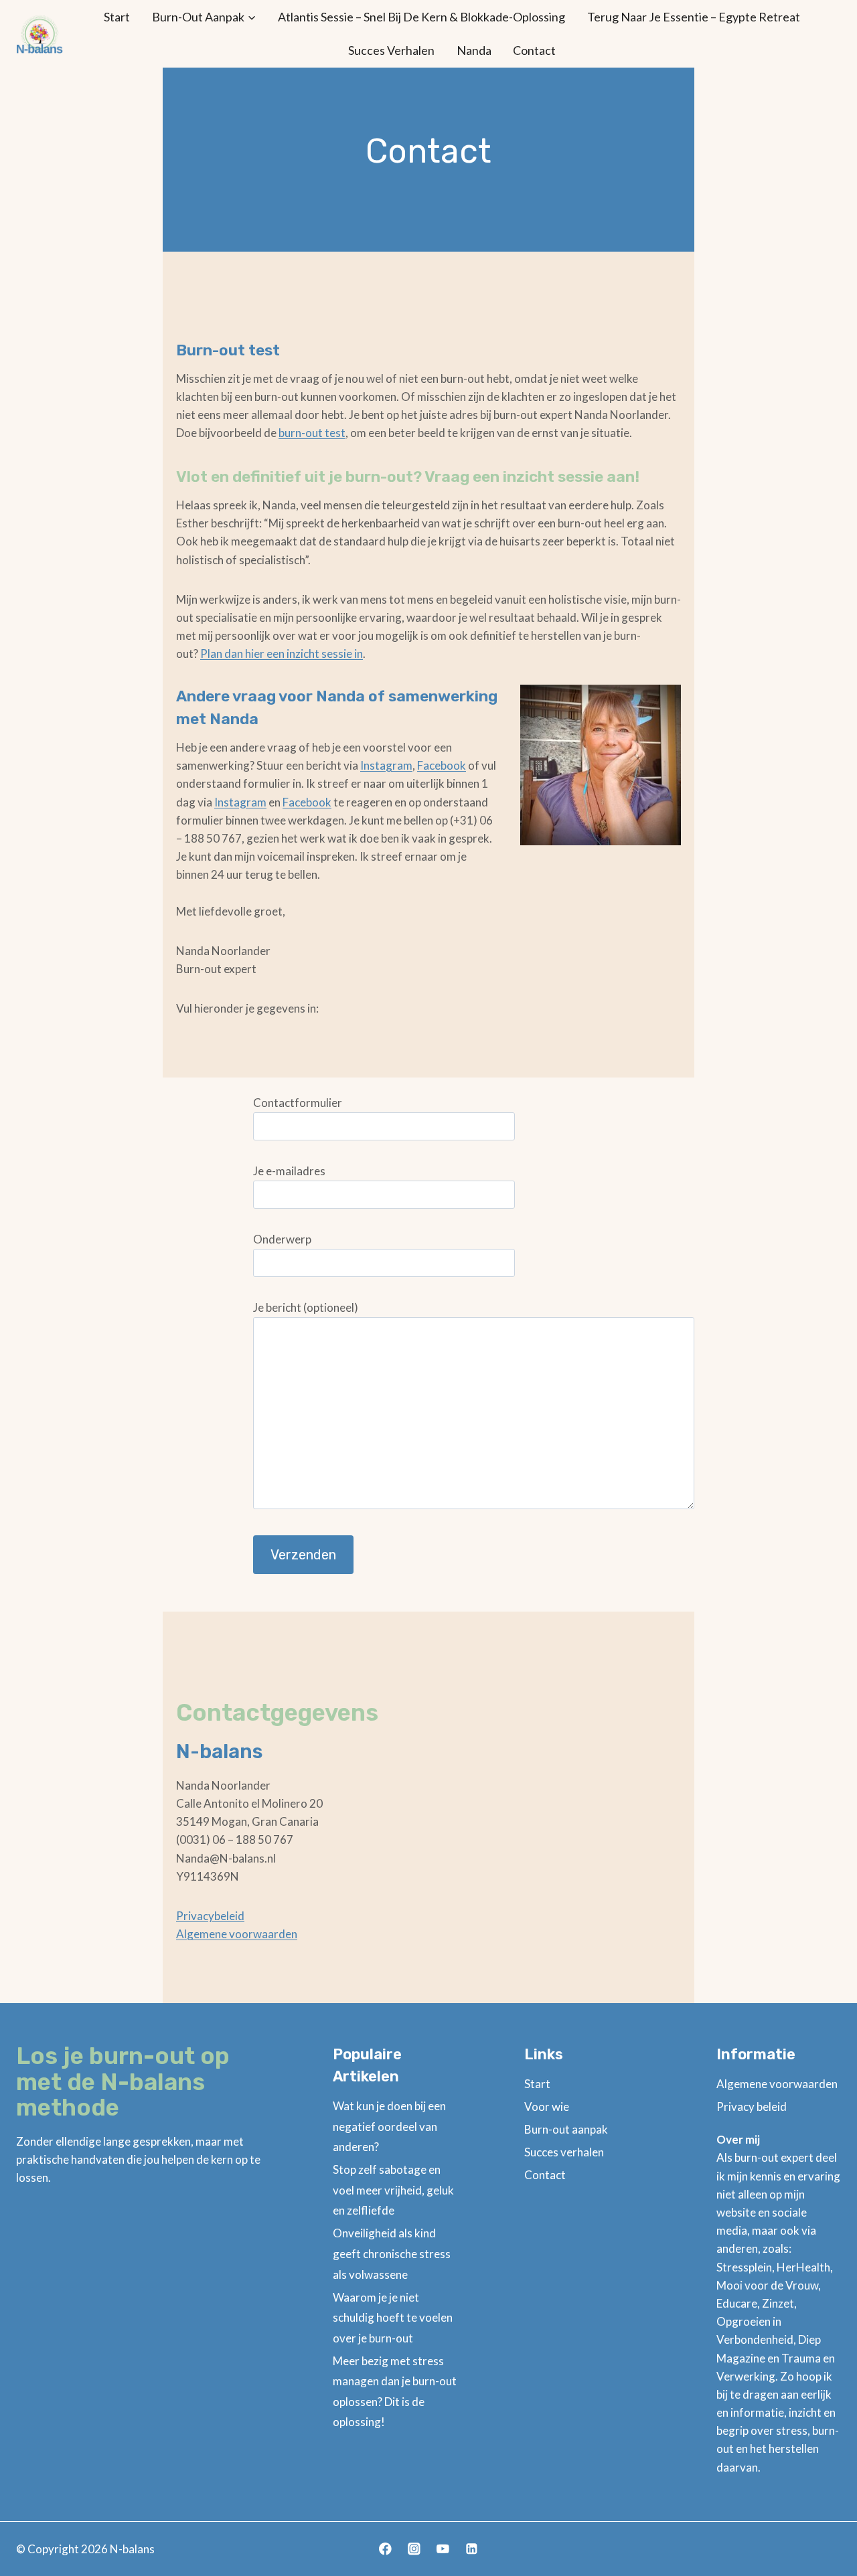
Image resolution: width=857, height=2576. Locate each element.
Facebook (442, 765)
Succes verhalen (391, 50)
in (358, 654)
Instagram (386, 765)
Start (117, 17)
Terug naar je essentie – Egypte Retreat (694, 17)
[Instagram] (414, 2549)
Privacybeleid (210, 1916)
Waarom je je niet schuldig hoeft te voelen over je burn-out (393, 2318)
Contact (534, 50)
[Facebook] (385, 2549)
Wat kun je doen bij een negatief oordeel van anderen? (389, 2126)
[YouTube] (443, 2549)
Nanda (474, 50)
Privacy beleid (752, 2107)
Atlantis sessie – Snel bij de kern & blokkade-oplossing (421, 17)
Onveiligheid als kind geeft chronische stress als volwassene (392, 2253)
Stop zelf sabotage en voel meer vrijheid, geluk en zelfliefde (393, 2190)
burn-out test (312, 433)
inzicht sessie (319, 654)
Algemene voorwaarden (237, 1934)
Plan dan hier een (243, 654)
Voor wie (547, 2107)
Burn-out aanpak (566, 2129)
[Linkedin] (472, 2549)
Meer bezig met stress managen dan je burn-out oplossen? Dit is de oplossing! (395, 2392)
